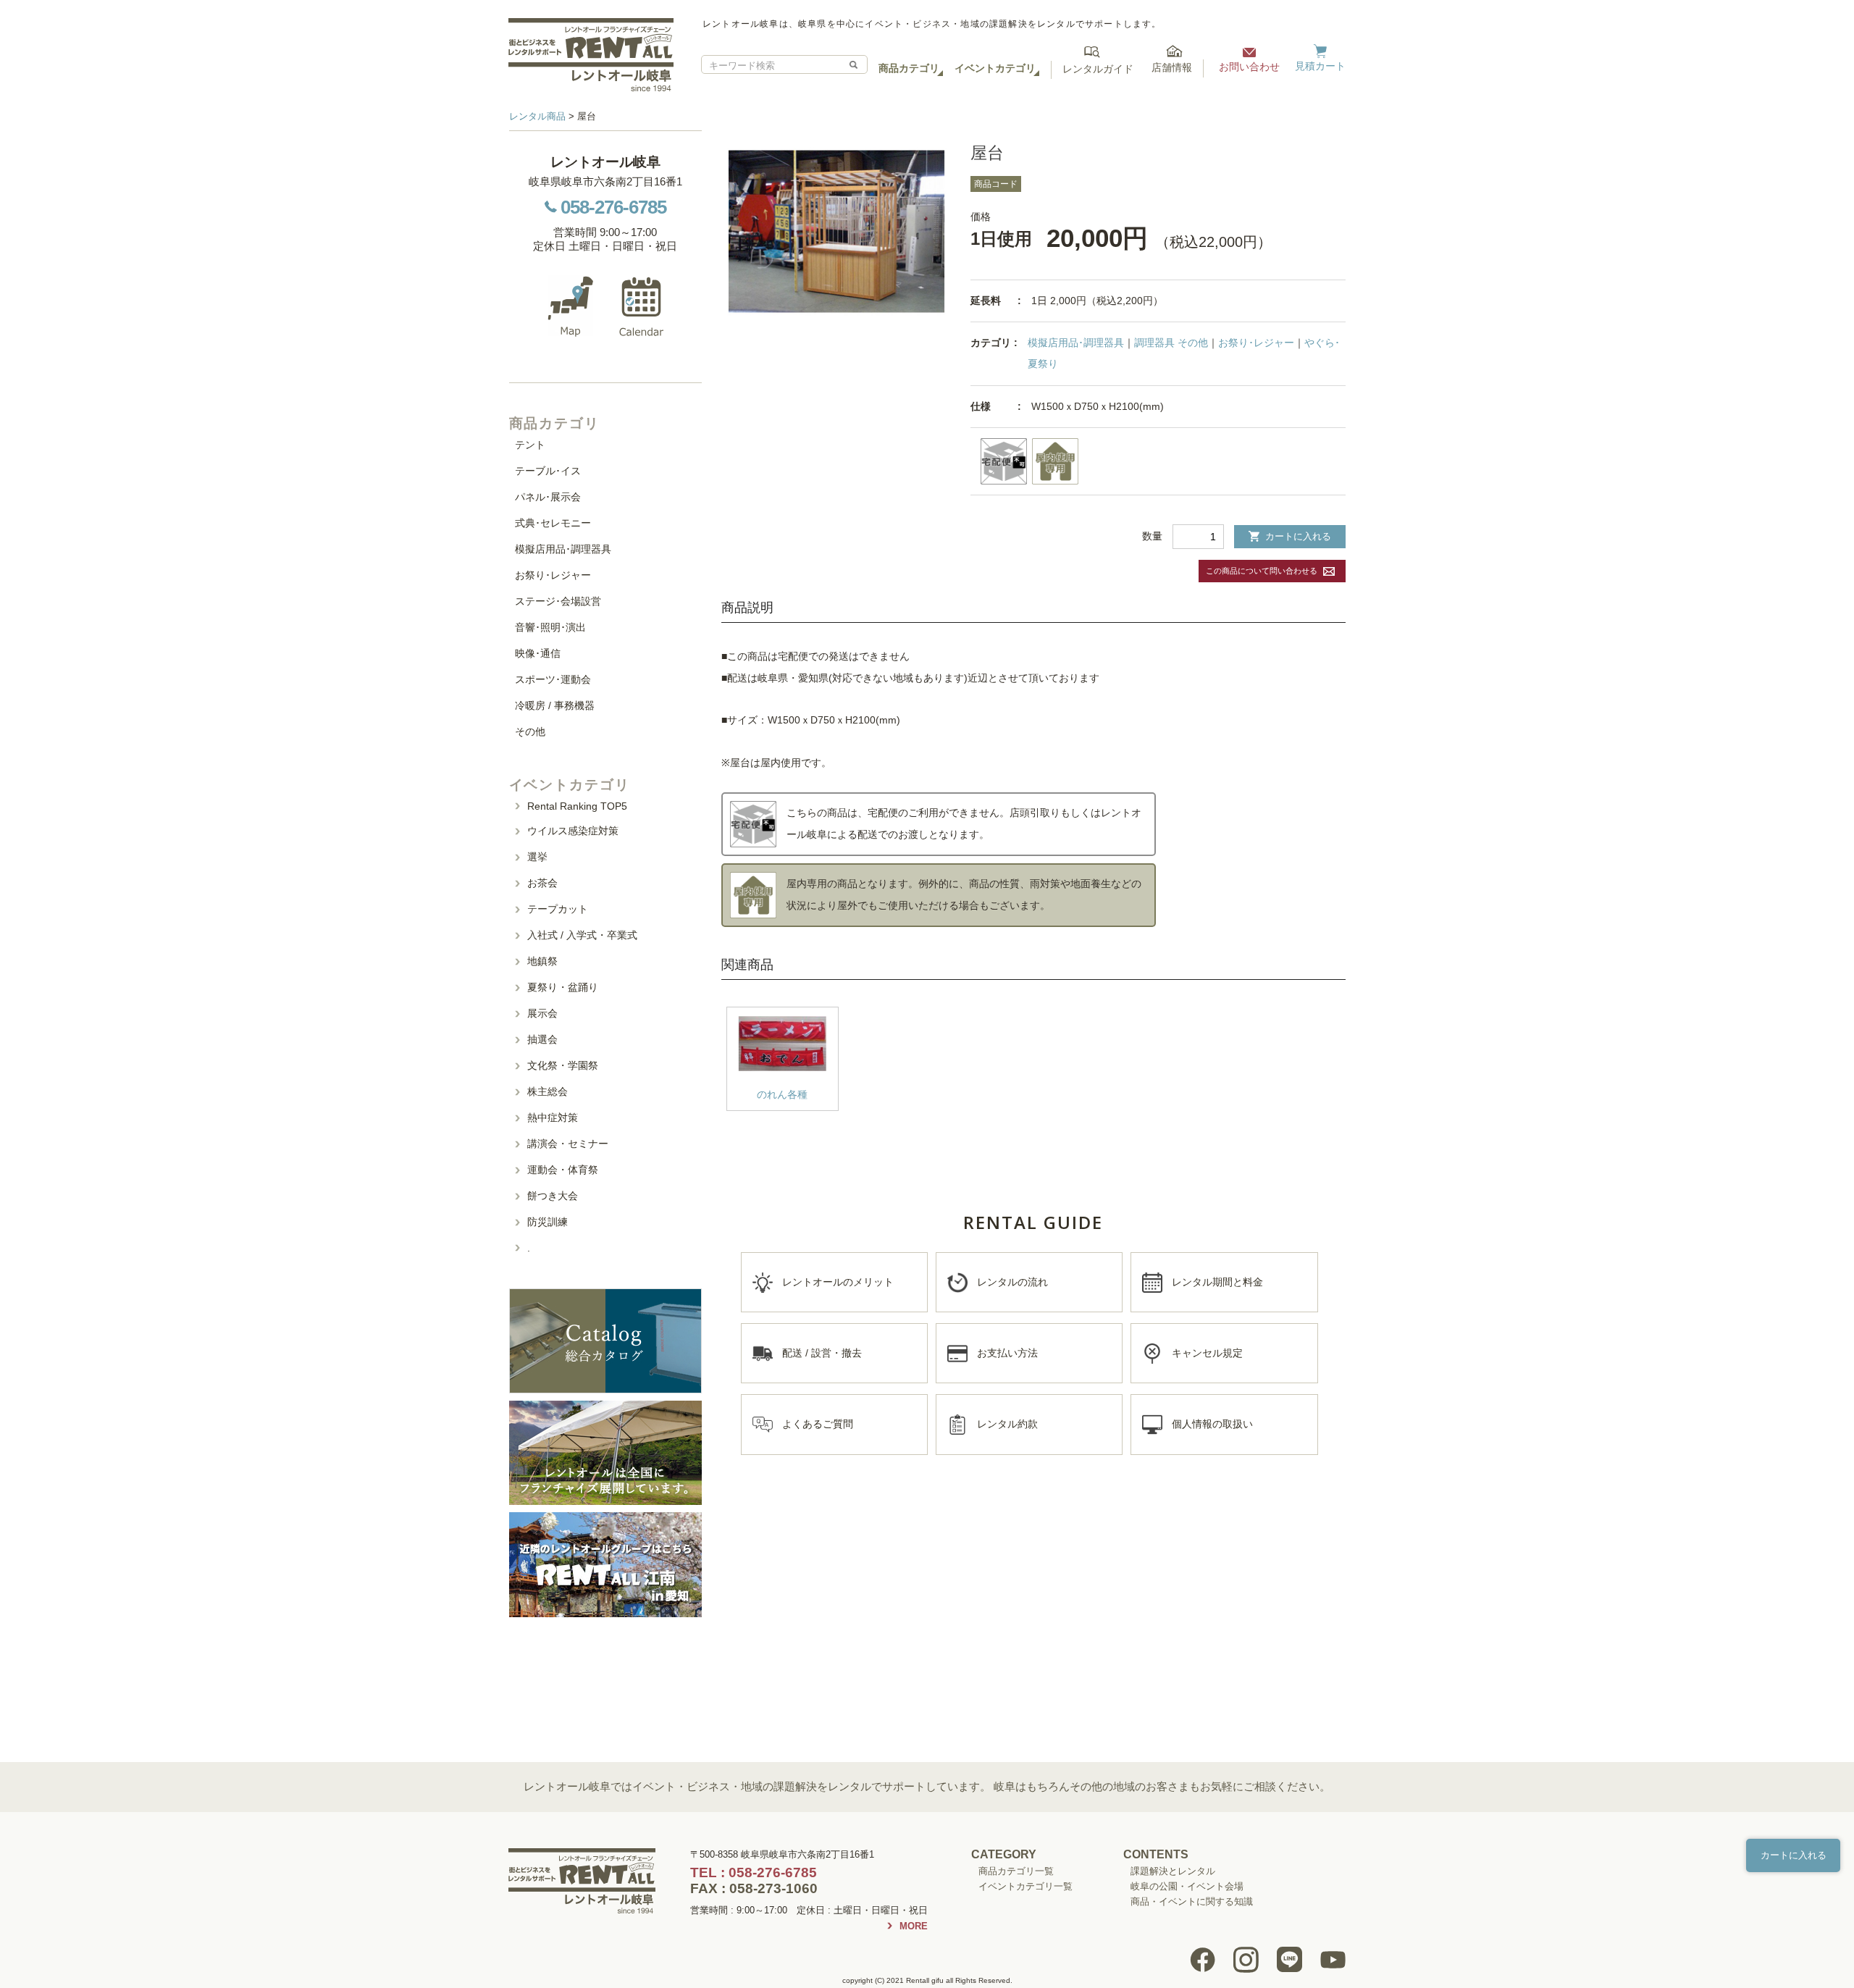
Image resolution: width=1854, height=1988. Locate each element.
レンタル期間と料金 (1217, 1282)
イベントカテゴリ (995, 68)
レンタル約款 (1007, 1424)
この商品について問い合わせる (1262, 571)
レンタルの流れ (1012, 1282)
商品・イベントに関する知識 (1192, 1901)
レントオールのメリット (838, 1282)
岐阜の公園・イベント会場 (1187, 1886)
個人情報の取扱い (1212, 1424)
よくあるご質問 (818, 1424)
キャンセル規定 (1207, 1353)
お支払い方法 (1007, 1353)
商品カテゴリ (909, 68)
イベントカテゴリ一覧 (1025, 1886)
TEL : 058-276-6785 (754, 1872)
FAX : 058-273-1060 (754, 1888)
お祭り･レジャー (1256, 343)
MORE (914, 1926)
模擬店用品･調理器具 (1076, 343)
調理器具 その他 (1171, 343)
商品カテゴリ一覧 (1016, 1871)
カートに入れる (1298, 536)
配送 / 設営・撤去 (822, 1353)
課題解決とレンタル (1173, 1871)
